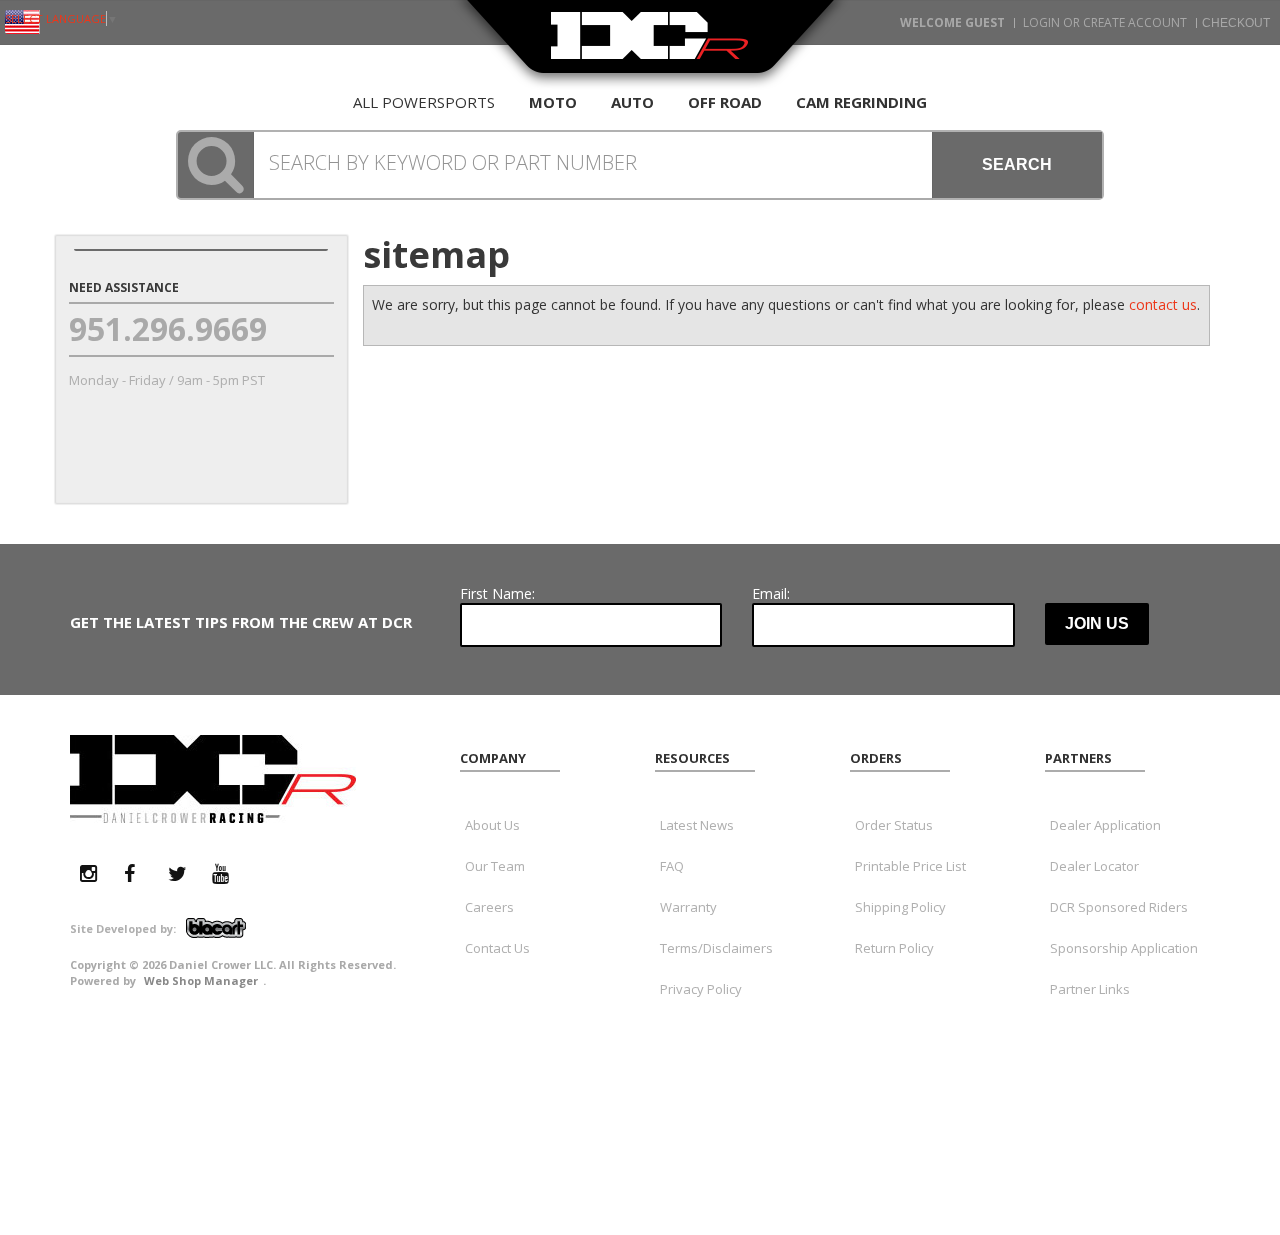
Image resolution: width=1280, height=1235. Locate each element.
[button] (640, 165)
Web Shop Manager (201, 980)
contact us (1163, 304)
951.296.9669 (168, 328)
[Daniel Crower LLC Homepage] (650, 47)
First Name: (497, 593)
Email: (771, 593)
